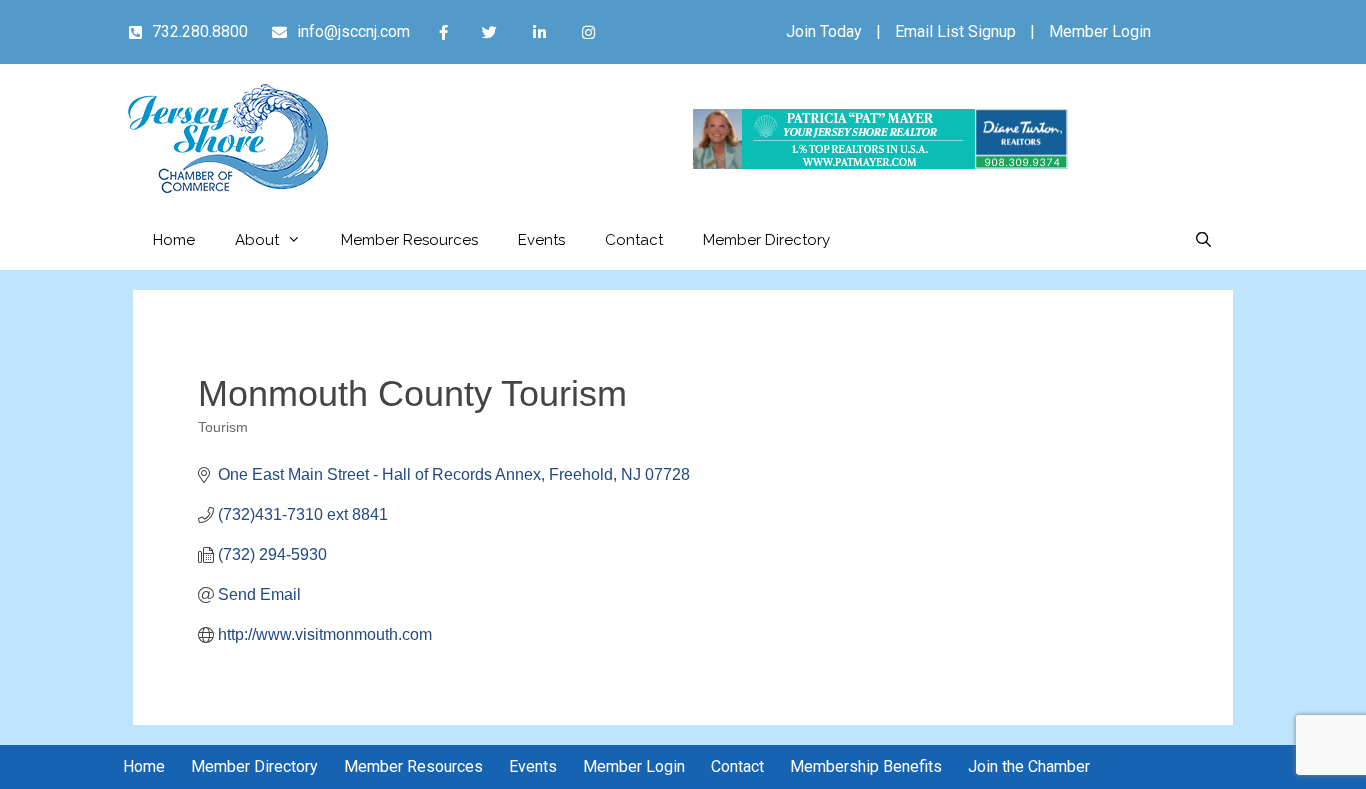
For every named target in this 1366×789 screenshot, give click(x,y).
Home (174, 240)
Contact (634, 240)
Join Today (824, 31)
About (257, 240)
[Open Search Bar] (1203, 240)
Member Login (1100, 31)
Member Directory (766, 240)
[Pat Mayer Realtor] (880, 163)
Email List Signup (955, 31)
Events (541, 240)
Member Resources (409, 240)
